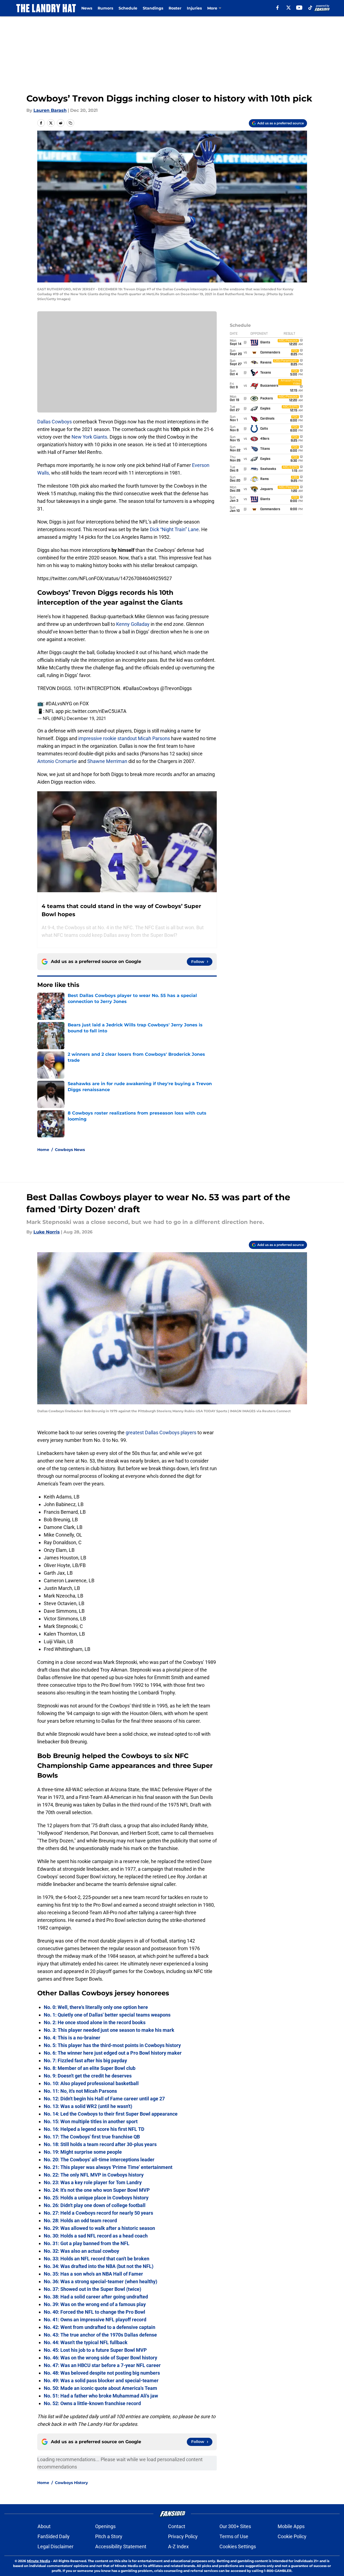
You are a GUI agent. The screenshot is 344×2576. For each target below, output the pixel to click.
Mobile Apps (291, 2526)
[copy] (70, 123)
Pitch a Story (109, 2536)
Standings (153, 8)
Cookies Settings (238, 2546)
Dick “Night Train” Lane (174, 529)
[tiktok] (310, 8)
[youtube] (299, 8)
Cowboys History (71, 2483)
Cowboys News (70, 1150)
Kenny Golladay (133, 624)
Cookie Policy (292, 2536)
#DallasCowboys (141, 688)
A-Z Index (178, 2546)
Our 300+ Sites (235, 2526)
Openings (105, 2526)
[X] (289, 8)
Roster (175, 8)
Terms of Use (234, 2536)
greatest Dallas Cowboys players (161, 1432)
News (87, 8)
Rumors (105, 8)
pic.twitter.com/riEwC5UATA (96, 711)
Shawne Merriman (107, 761)
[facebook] (278, 8)
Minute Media (38, 2561)
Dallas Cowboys (55, 422)
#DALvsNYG (59, 704)
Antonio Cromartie (57, 761)
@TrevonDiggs (176, 688)
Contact (177, 2526)
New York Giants (89, 437)
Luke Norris (47, 1232)
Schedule (128, 8)
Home (43, 1150)
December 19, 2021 (86, 718)
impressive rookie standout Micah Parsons (124, 738)
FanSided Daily (54, 2536)
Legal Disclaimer (55, 2546)
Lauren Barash (50, 110)
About (44, 2526)
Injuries (194, 8)
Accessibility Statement (121, 2546)
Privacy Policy (183, 2536)
